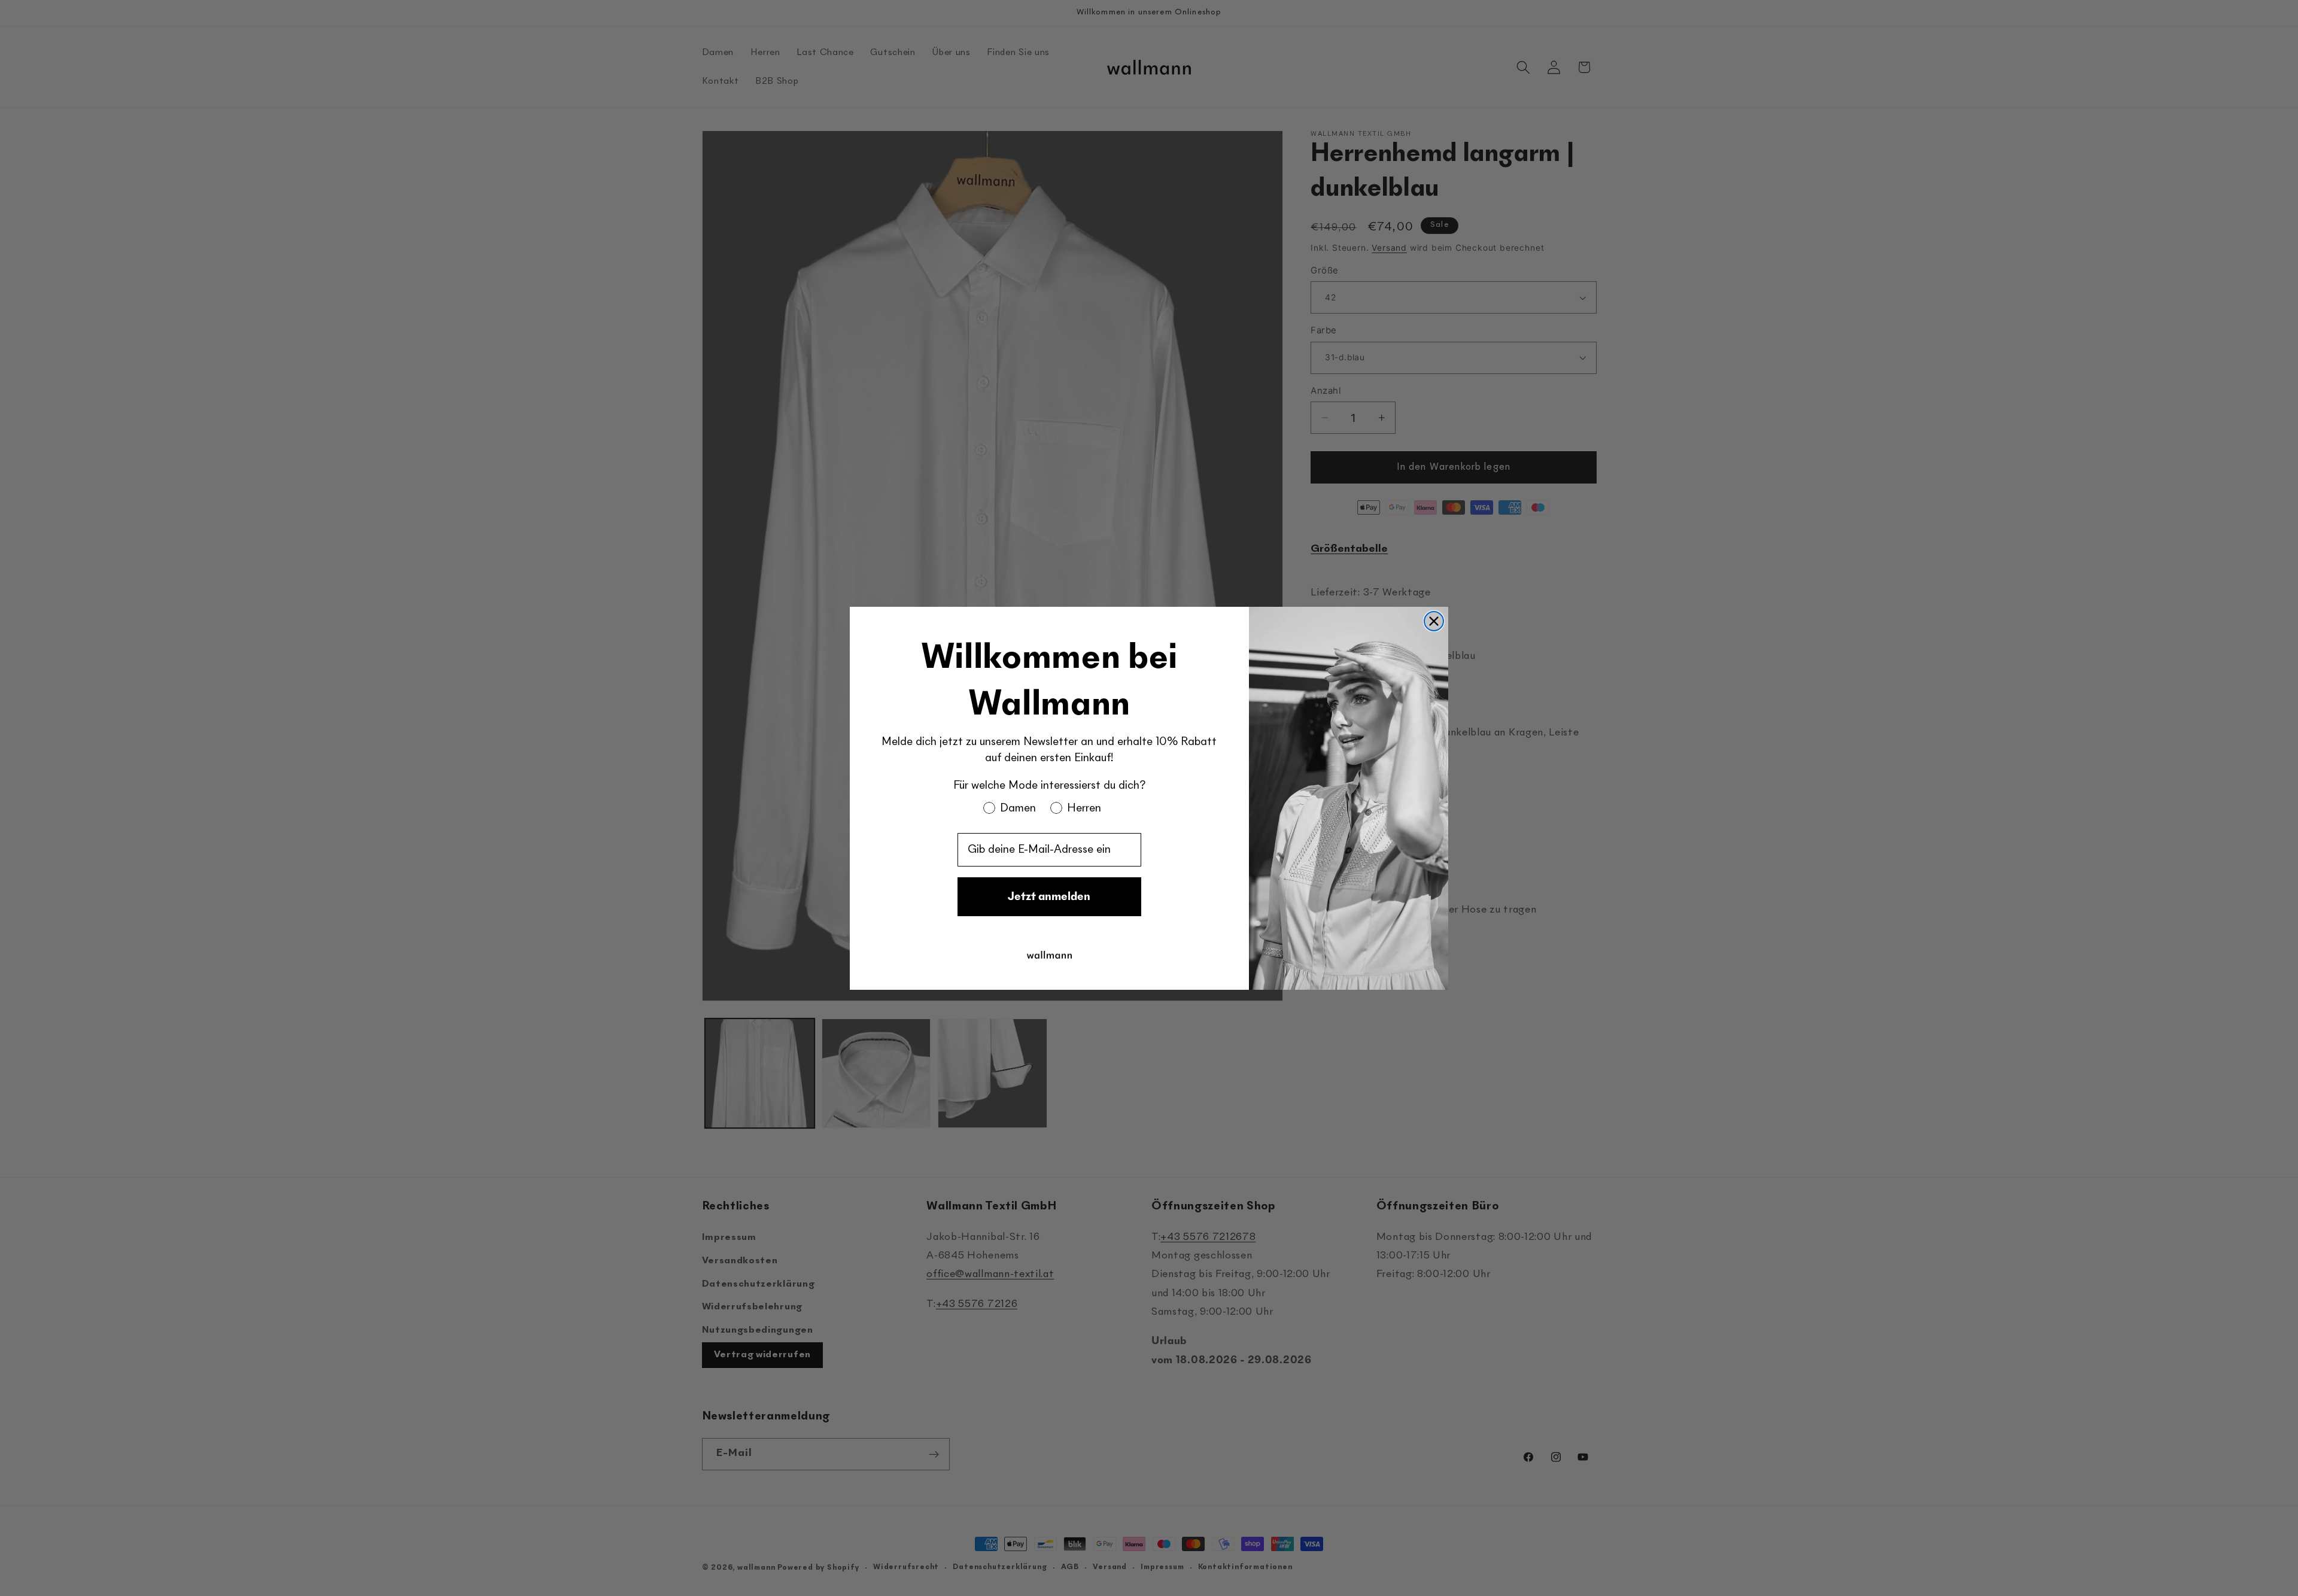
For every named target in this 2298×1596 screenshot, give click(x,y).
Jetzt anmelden (1049, 896)
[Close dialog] (1434, 621)
